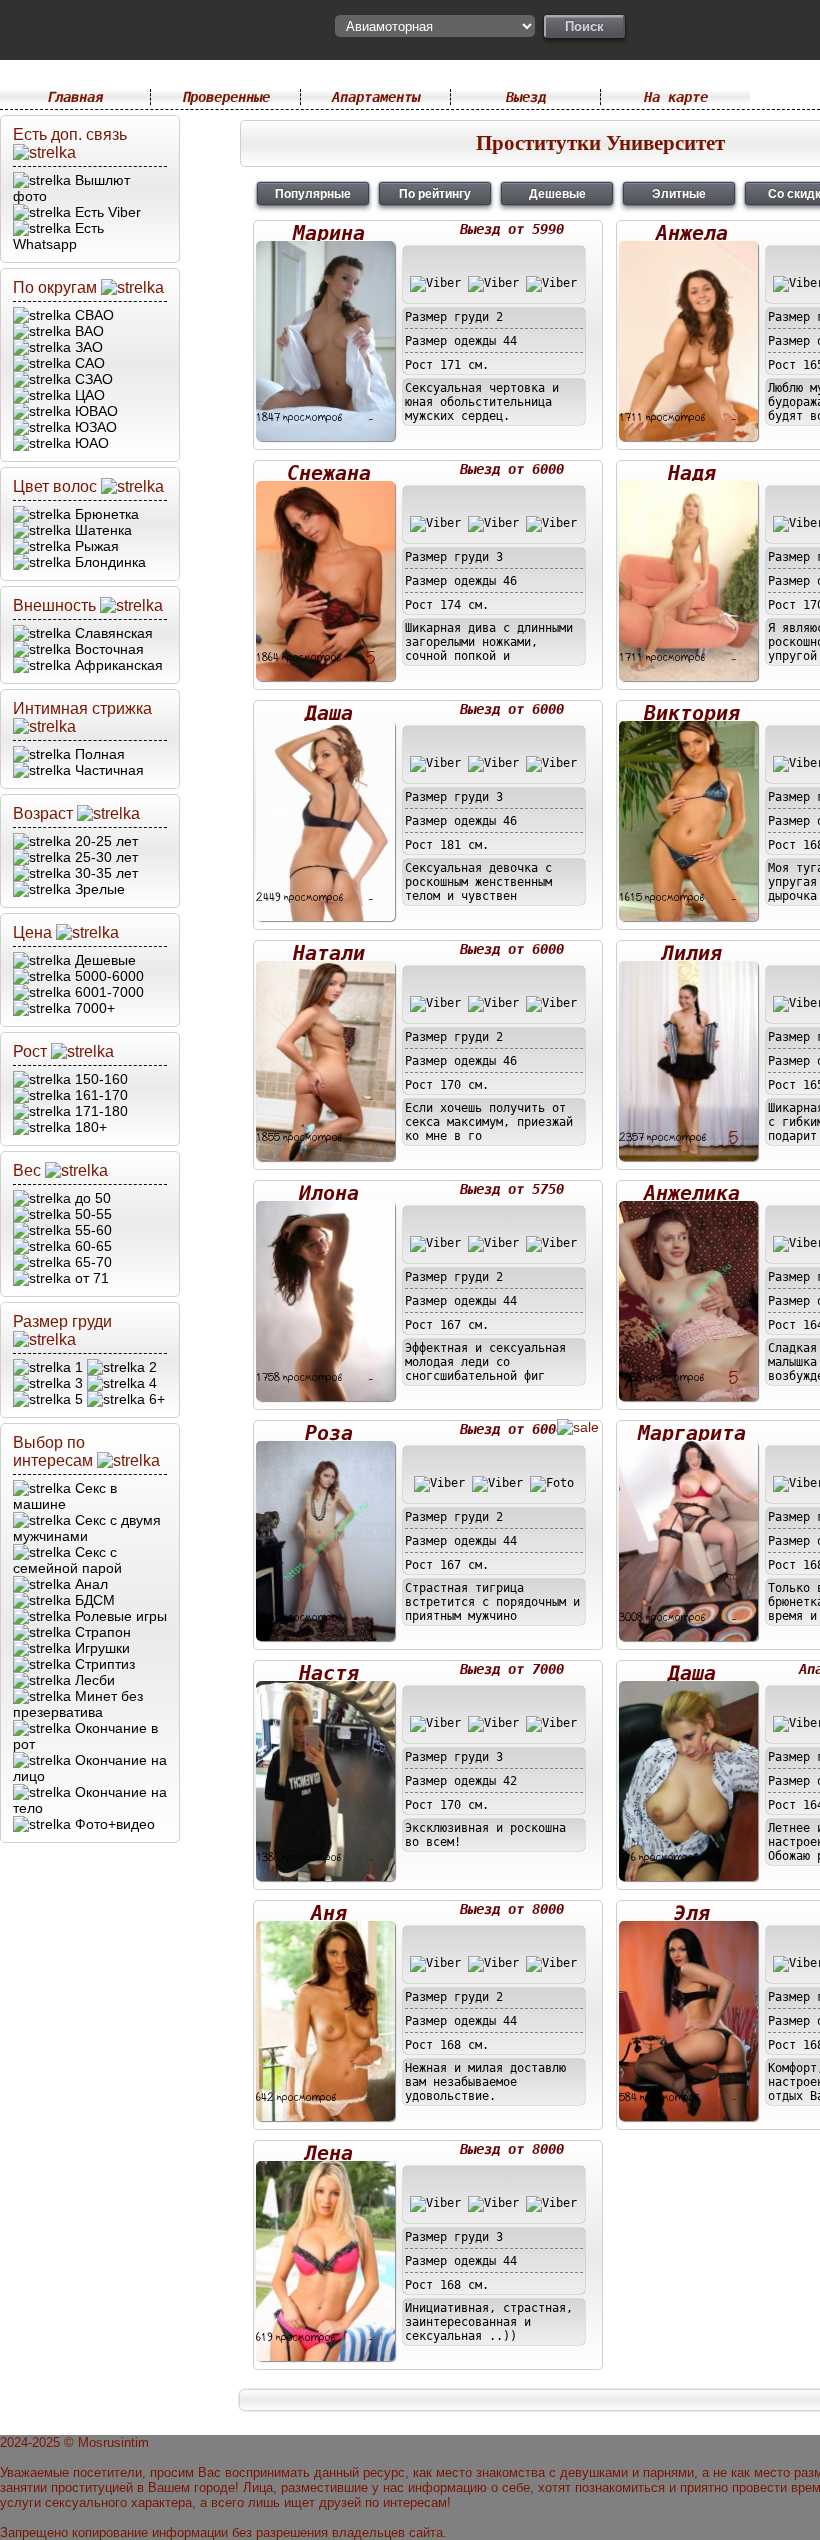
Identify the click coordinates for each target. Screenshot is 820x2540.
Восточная (107, 649)
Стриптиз (103, 1664)
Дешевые (103, 960)
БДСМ (93, 1600)
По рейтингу (435, 193)
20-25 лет (104, 841)
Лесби (93, 1680)
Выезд (526, 97)
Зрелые (98, 889)
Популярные (313, 193)
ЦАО (88, 395)
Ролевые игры (119, 1616)
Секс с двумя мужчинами (87, 1528)
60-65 (91, 1246)
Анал (89, 1584)
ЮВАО (94, 411)
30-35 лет (104, 873)
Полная (98, 754)
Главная (75, 97)
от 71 (90, 1278)
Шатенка (101, 530)
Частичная (107, 770)
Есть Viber (106, 212)
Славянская (112, 633)
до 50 (91, 1198)
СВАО (92, 315)
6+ (155, 1399)
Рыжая (95, 546)
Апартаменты (376, 97)
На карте (676, 97)
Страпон (101, 1632)
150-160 (99, 1079)
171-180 (99, 1111)
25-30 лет (104, 857)
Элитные (679, 193)
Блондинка (108, 562)
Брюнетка (105, 514)
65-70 (91, 1262)
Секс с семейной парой (67, 1560)
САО (88, 363)
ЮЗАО (94, 427)
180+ (89, 1127)
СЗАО (92, 379)
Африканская (117, 665)
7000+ (93, 1008)
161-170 (99, 1095)
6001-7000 (107, 992)
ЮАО (90, 443)
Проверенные (226, 97)
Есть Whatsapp (58, 236)
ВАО (87, 331)
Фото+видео (113, 1824)
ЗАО (87, 347)
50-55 (91, 1214)
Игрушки (100, 1648)
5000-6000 (107, 976)
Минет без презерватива (78, 1704)
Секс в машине (65, 1496)
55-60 (91, 1230)
